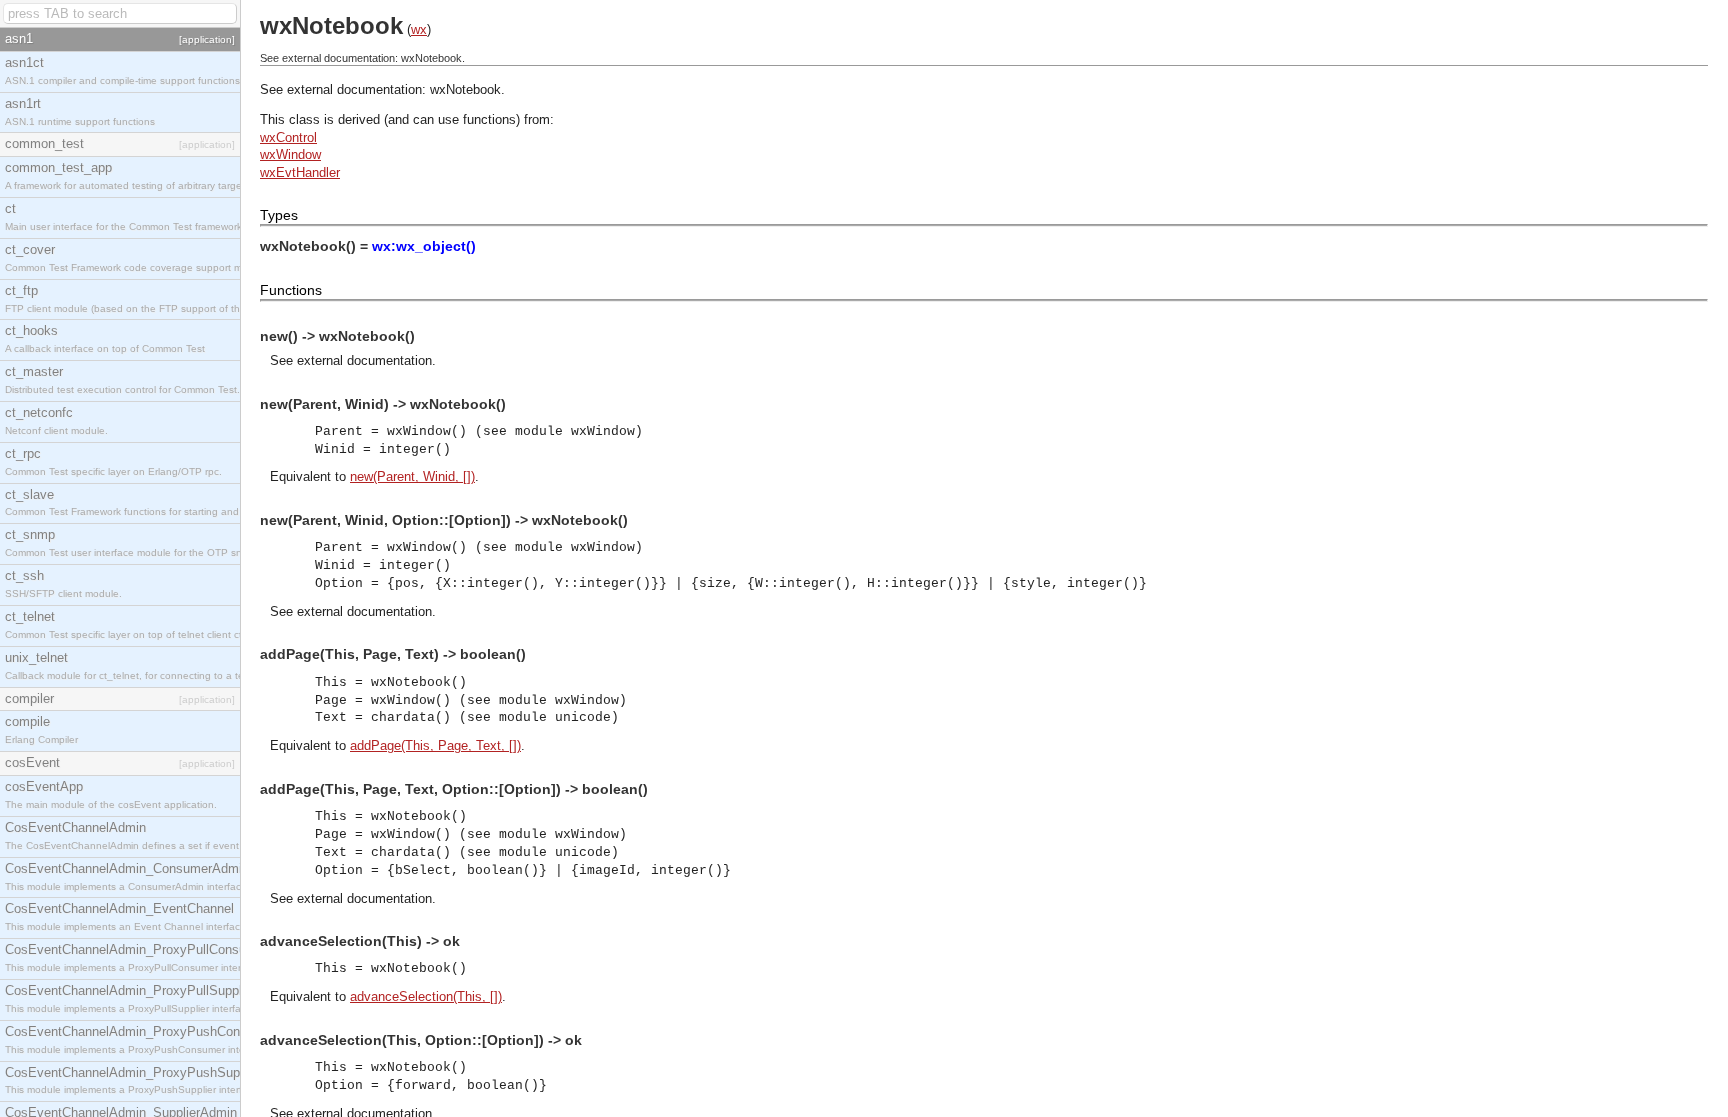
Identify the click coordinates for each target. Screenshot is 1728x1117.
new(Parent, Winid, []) (412, 476)
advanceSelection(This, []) (426, 996)
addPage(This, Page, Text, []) (435, 745)
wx (419, 29)
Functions (291, 290)
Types (279, 215)
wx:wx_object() (424, 246)
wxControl (288, 137)
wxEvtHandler (300, 172)
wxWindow (290, 154)
